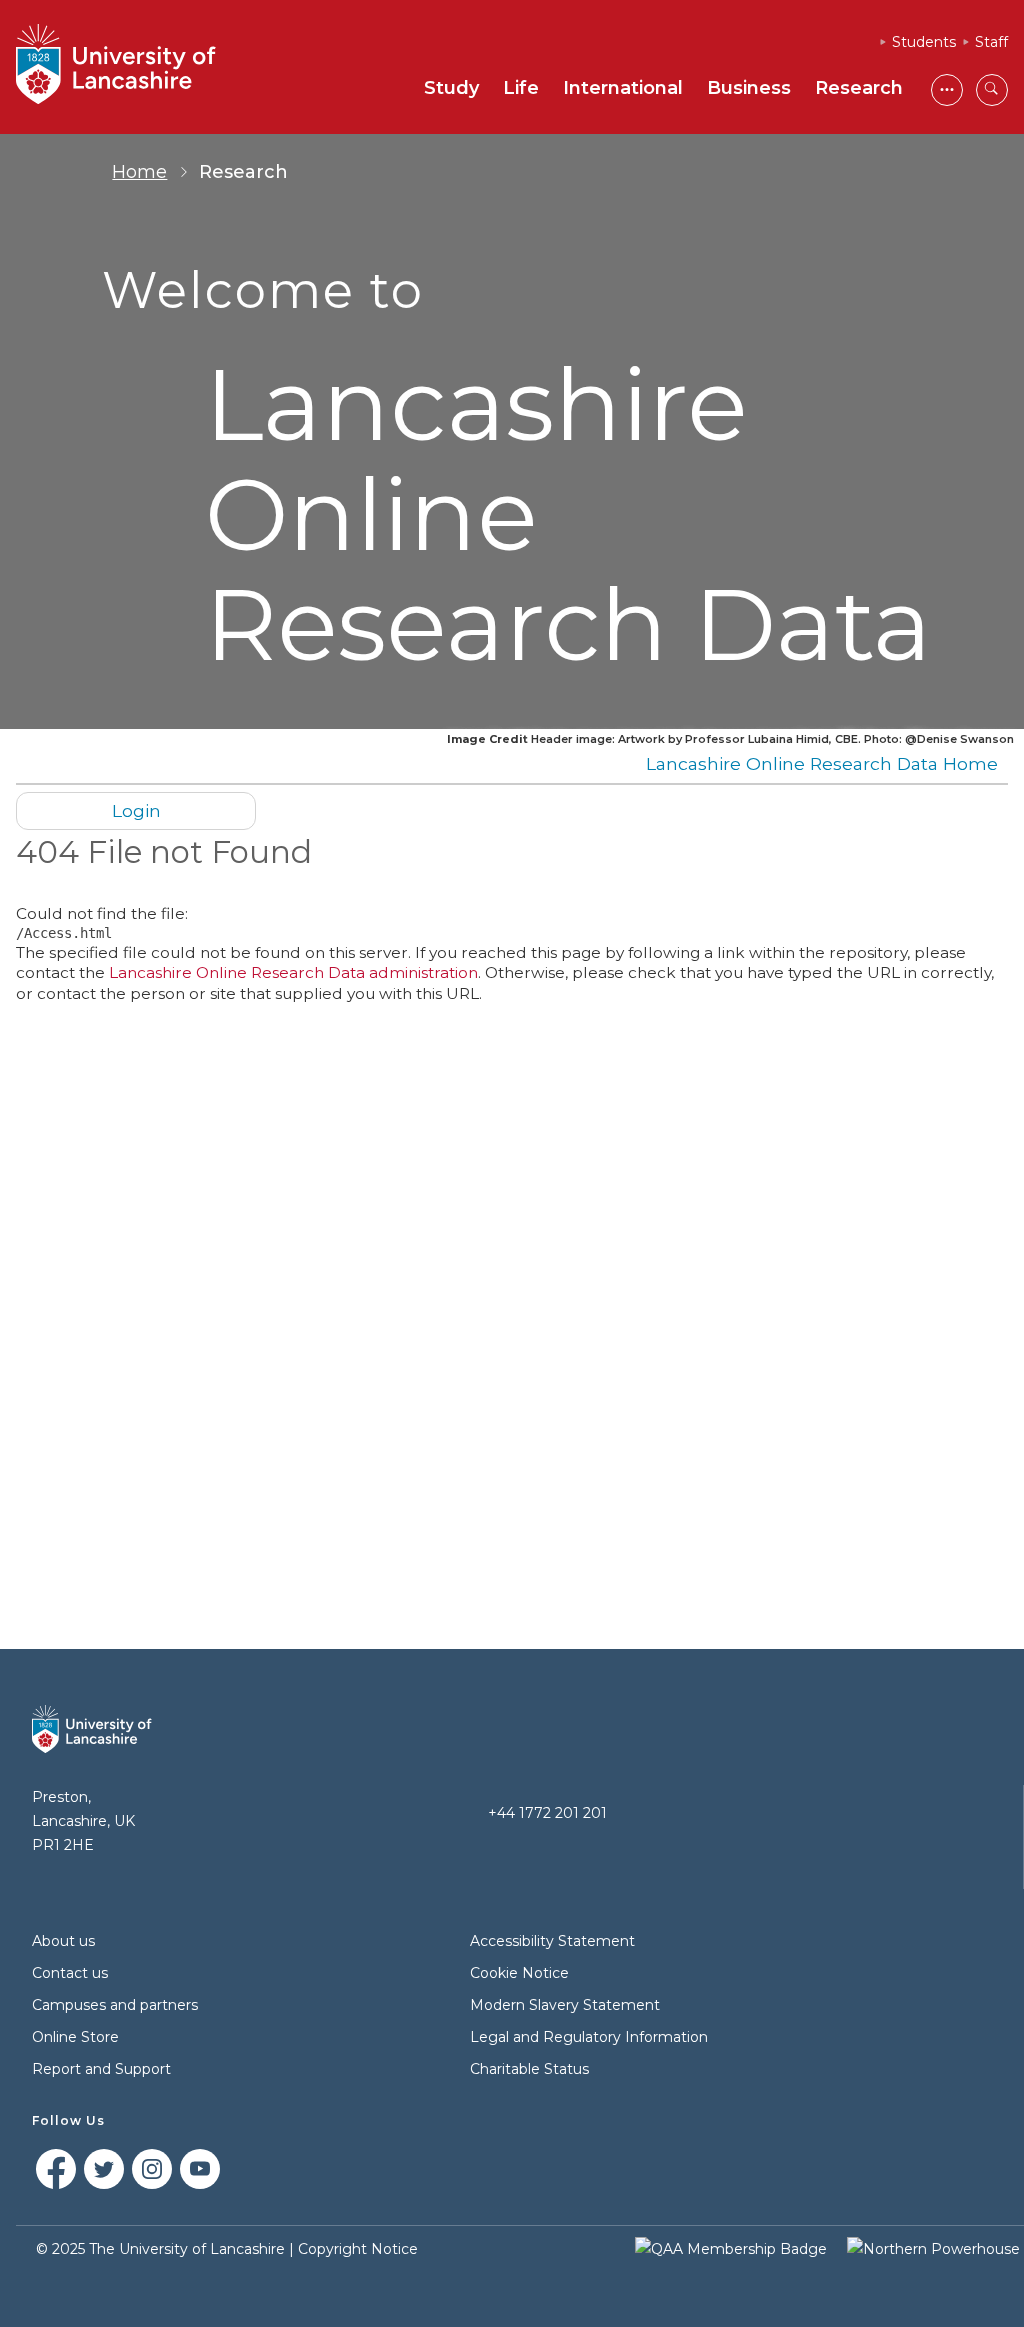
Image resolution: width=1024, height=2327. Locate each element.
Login (136, 810)
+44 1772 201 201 (547, 1813)
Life (521, 88)
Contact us (70, 1973)
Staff (991, 42)
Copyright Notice (358, 2249)
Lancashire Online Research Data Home (822, 763)
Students (924, 42)
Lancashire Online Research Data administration (293, 972)
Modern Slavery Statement (565, 2005)
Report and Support (101, 2069)
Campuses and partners (115, 2005)
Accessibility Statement (552, 1941)
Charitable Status (529, 2069)
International (623, 88)
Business (749, 88)
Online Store (75, 2037)
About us (63, 1941)
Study (451, 88)
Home (139, 172)
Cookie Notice (519, 1973)
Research (859, 88)
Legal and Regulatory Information (589, 2037)
